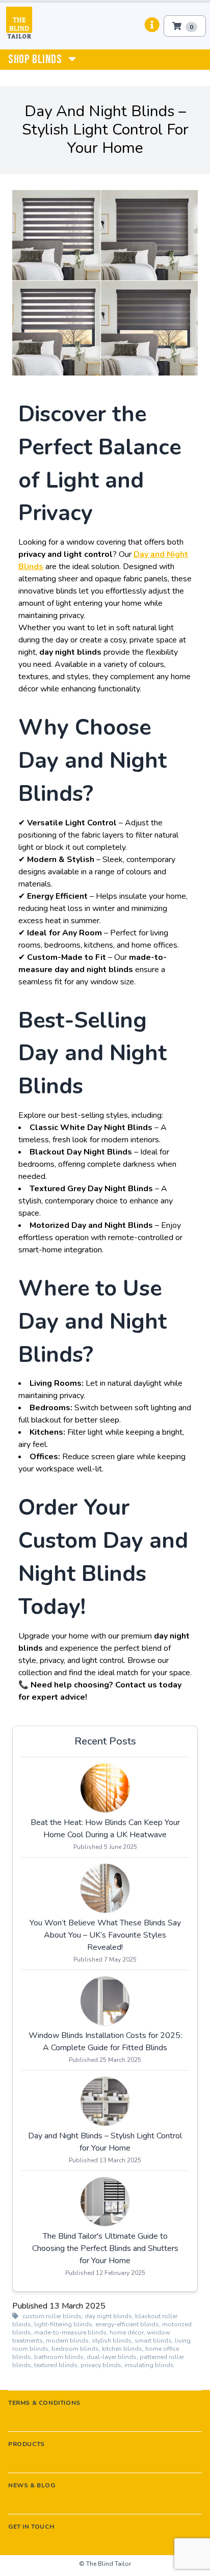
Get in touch (31, 2527)
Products (27, 2444)
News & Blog (32, 2485)
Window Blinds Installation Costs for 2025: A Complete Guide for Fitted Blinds (105, 2042)
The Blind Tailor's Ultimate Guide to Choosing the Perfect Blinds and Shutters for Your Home (105, 2248)
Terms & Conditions (44, 2403)
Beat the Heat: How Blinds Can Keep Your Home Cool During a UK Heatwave (105, 1829)
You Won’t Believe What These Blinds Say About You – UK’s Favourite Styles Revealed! (105, 1935)
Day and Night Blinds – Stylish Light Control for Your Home (105, 2142)
